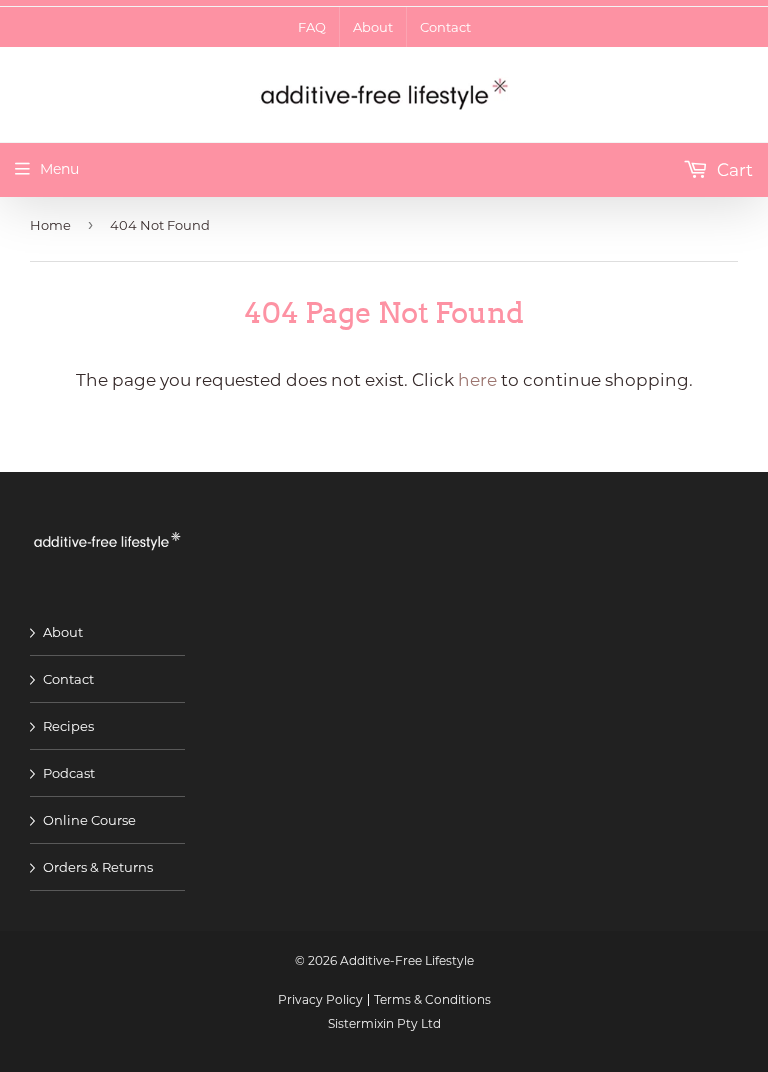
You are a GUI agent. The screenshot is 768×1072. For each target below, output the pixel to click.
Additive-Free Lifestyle (407, 960)
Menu (59, 169)
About (63, 632)
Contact (68, 679)
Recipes (68, 726)
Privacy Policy (320, 999)
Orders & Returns (98, 867)
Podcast (69, 773)
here (477, 380)
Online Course (89, 820)
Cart (733, 170)
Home (50, 225)
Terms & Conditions (432, 999)
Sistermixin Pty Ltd (384, 1023)
